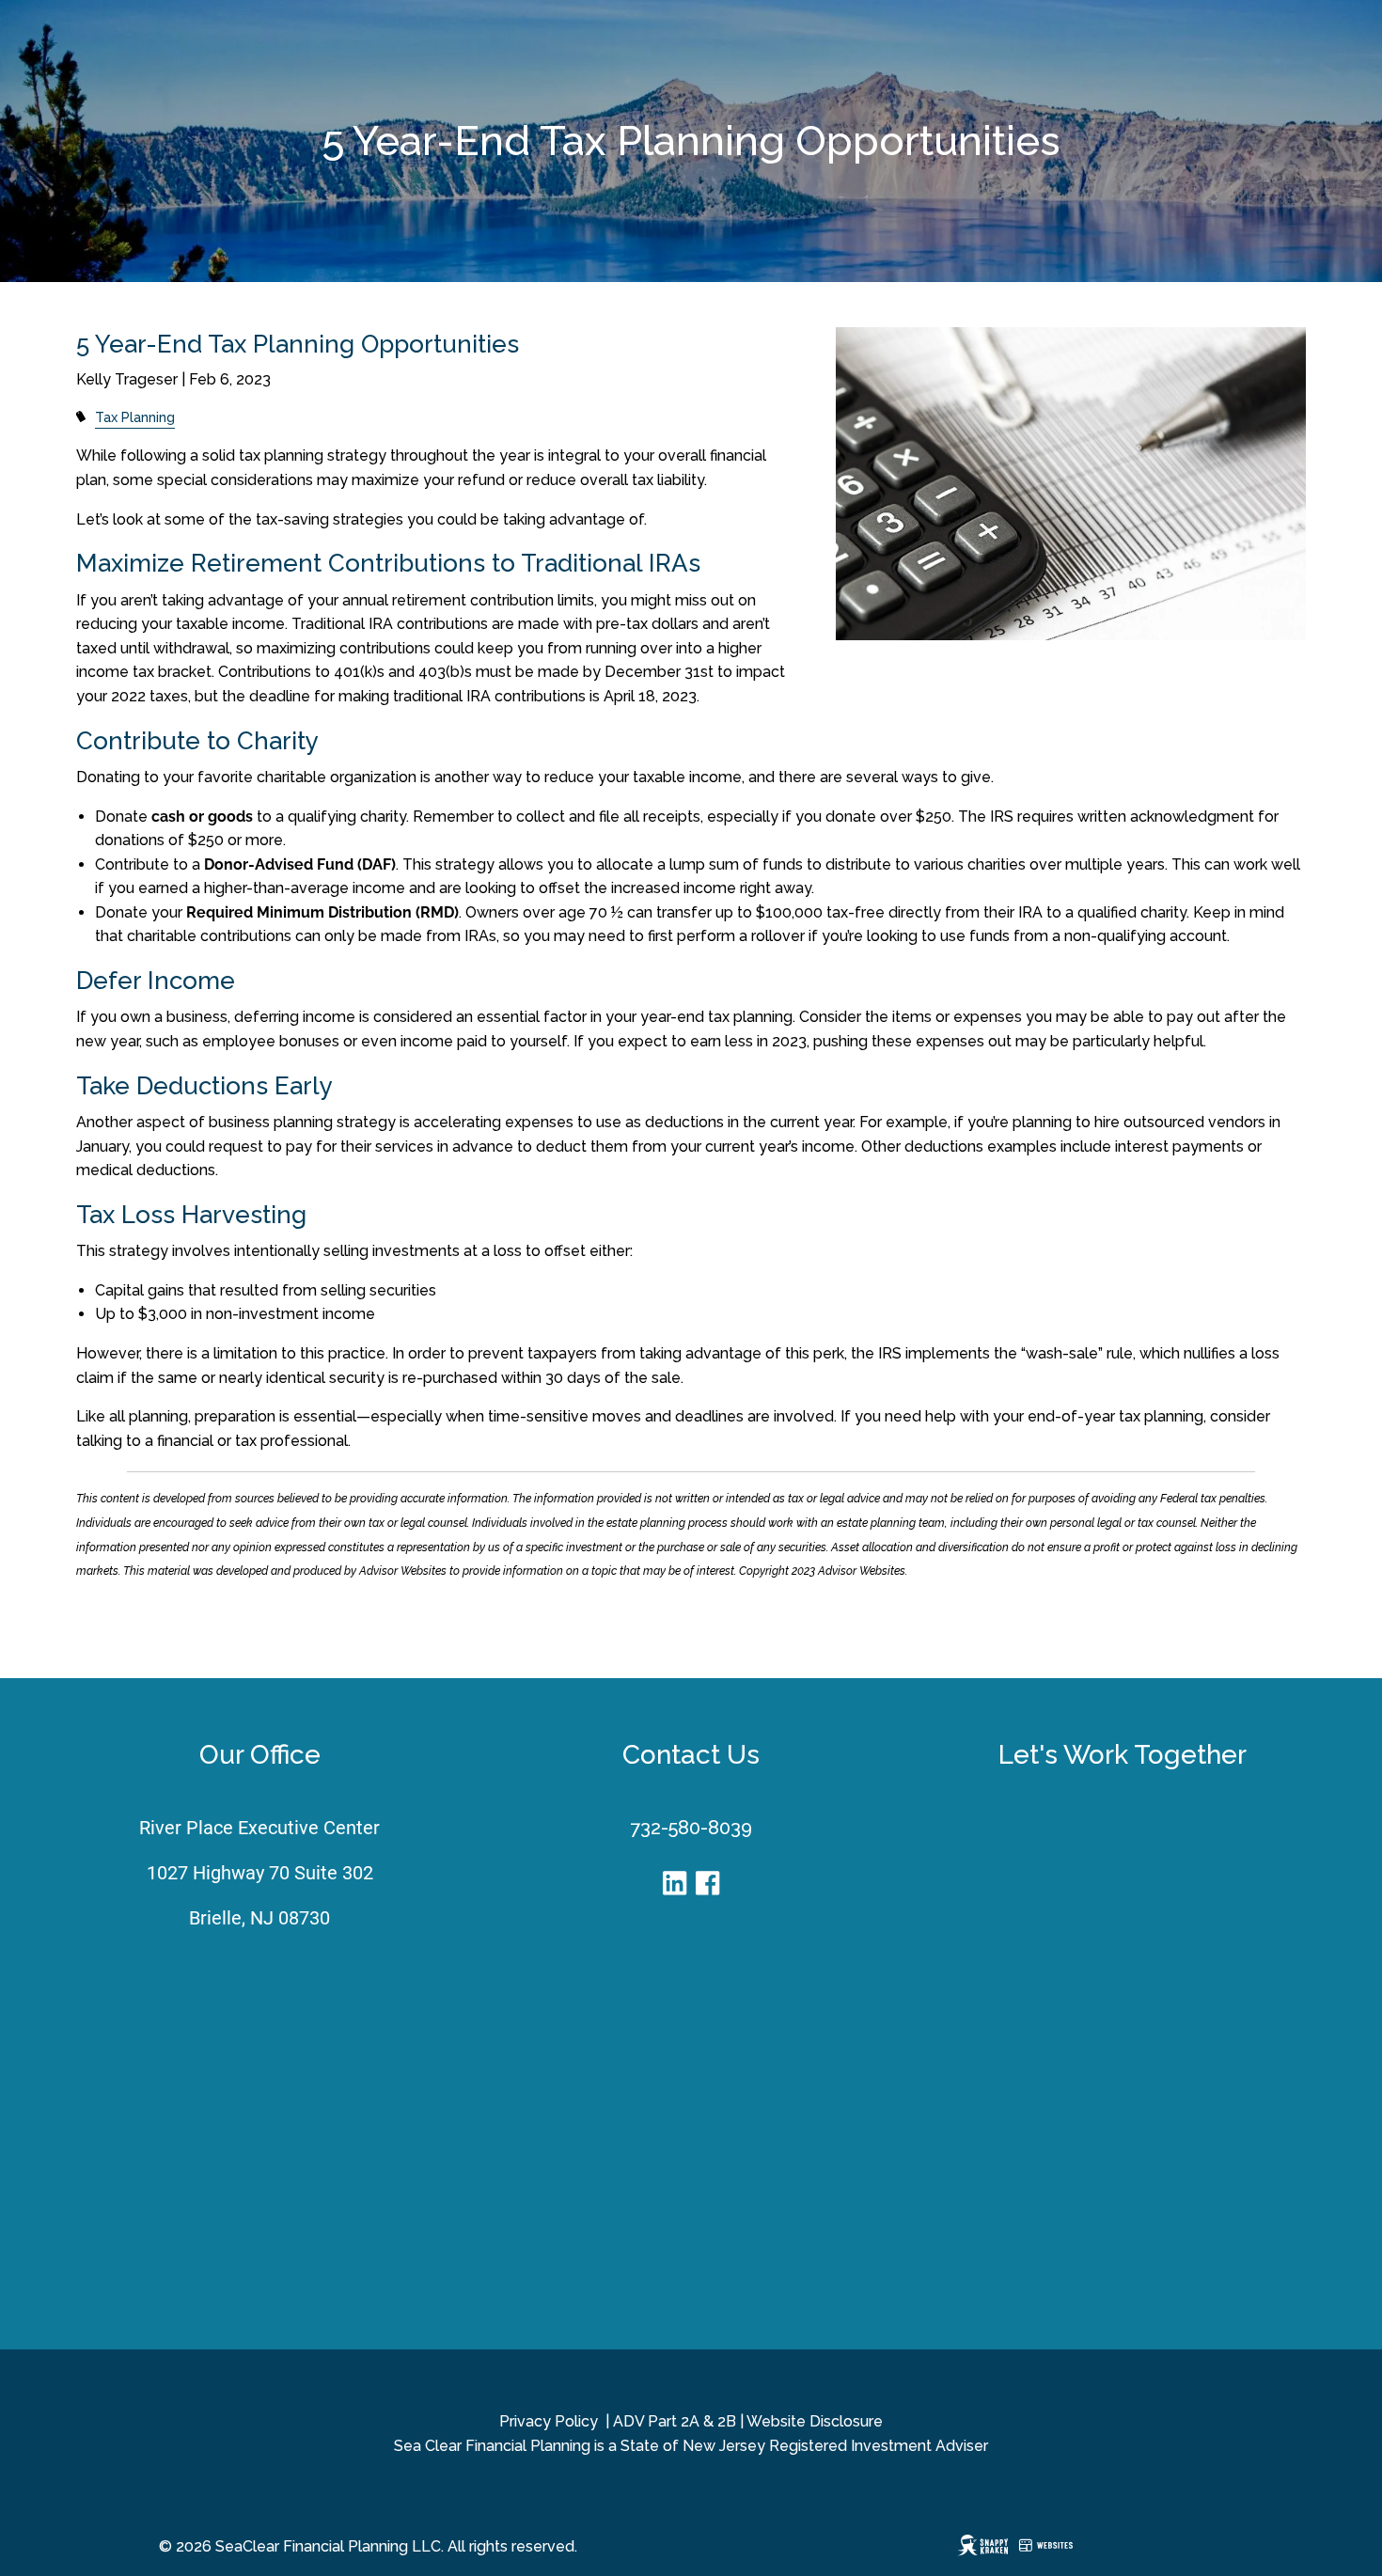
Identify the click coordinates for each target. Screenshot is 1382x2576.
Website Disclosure (815, 2421)
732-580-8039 (691, 1828)
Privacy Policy (549, 2421)
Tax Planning (135, 417)
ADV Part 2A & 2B (675, 2421)
